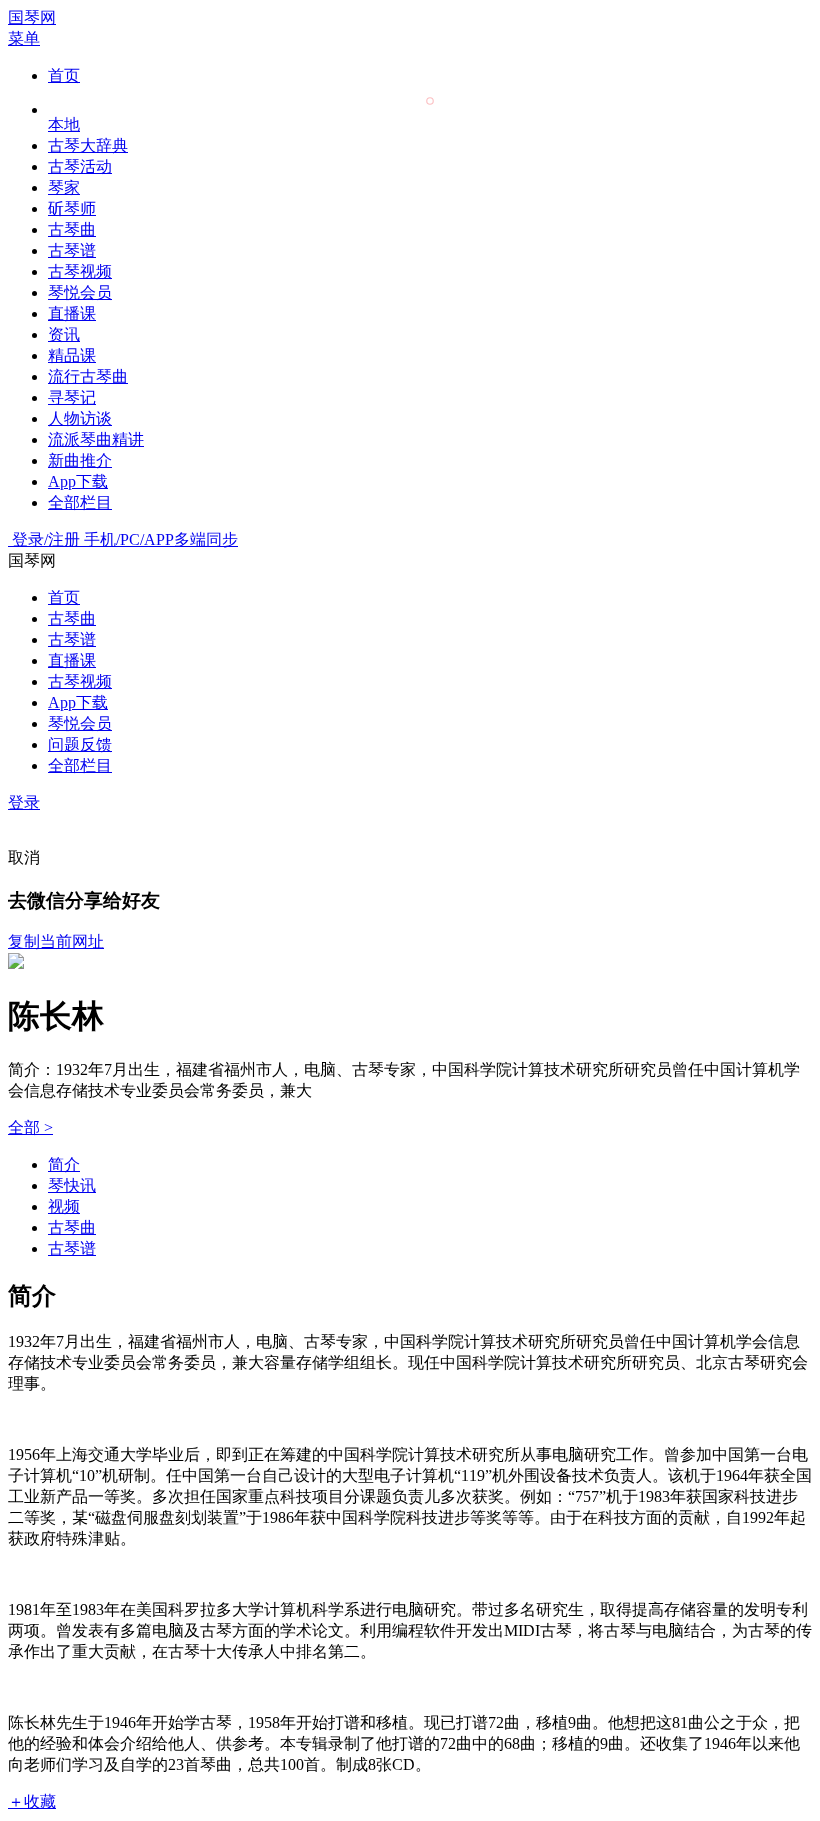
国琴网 (32, 17)
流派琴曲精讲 (96, 439)
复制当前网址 (56, 941)
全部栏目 (80, 502)
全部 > (30, 1127)
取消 (24, 857)
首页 (64, 75)
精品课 (72, 355)
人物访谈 (80, 418)
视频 (64, 1206)
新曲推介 (80, 460)
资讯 (64, 334)
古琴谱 (72, 250)
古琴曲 (72, 229)
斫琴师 (72, 208)
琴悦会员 (80, 292)
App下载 (78, 481)
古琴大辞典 (88, 145)
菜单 (24, 38)
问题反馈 (80, 744)
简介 (64, 1164)
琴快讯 (72, 1185)
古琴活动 (80, 166)
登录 (24, 802)
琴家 (64, 187)
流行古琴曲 (88, 376)
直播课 (72, 313)
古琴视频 (80, 271)
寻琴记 (72, 397)
